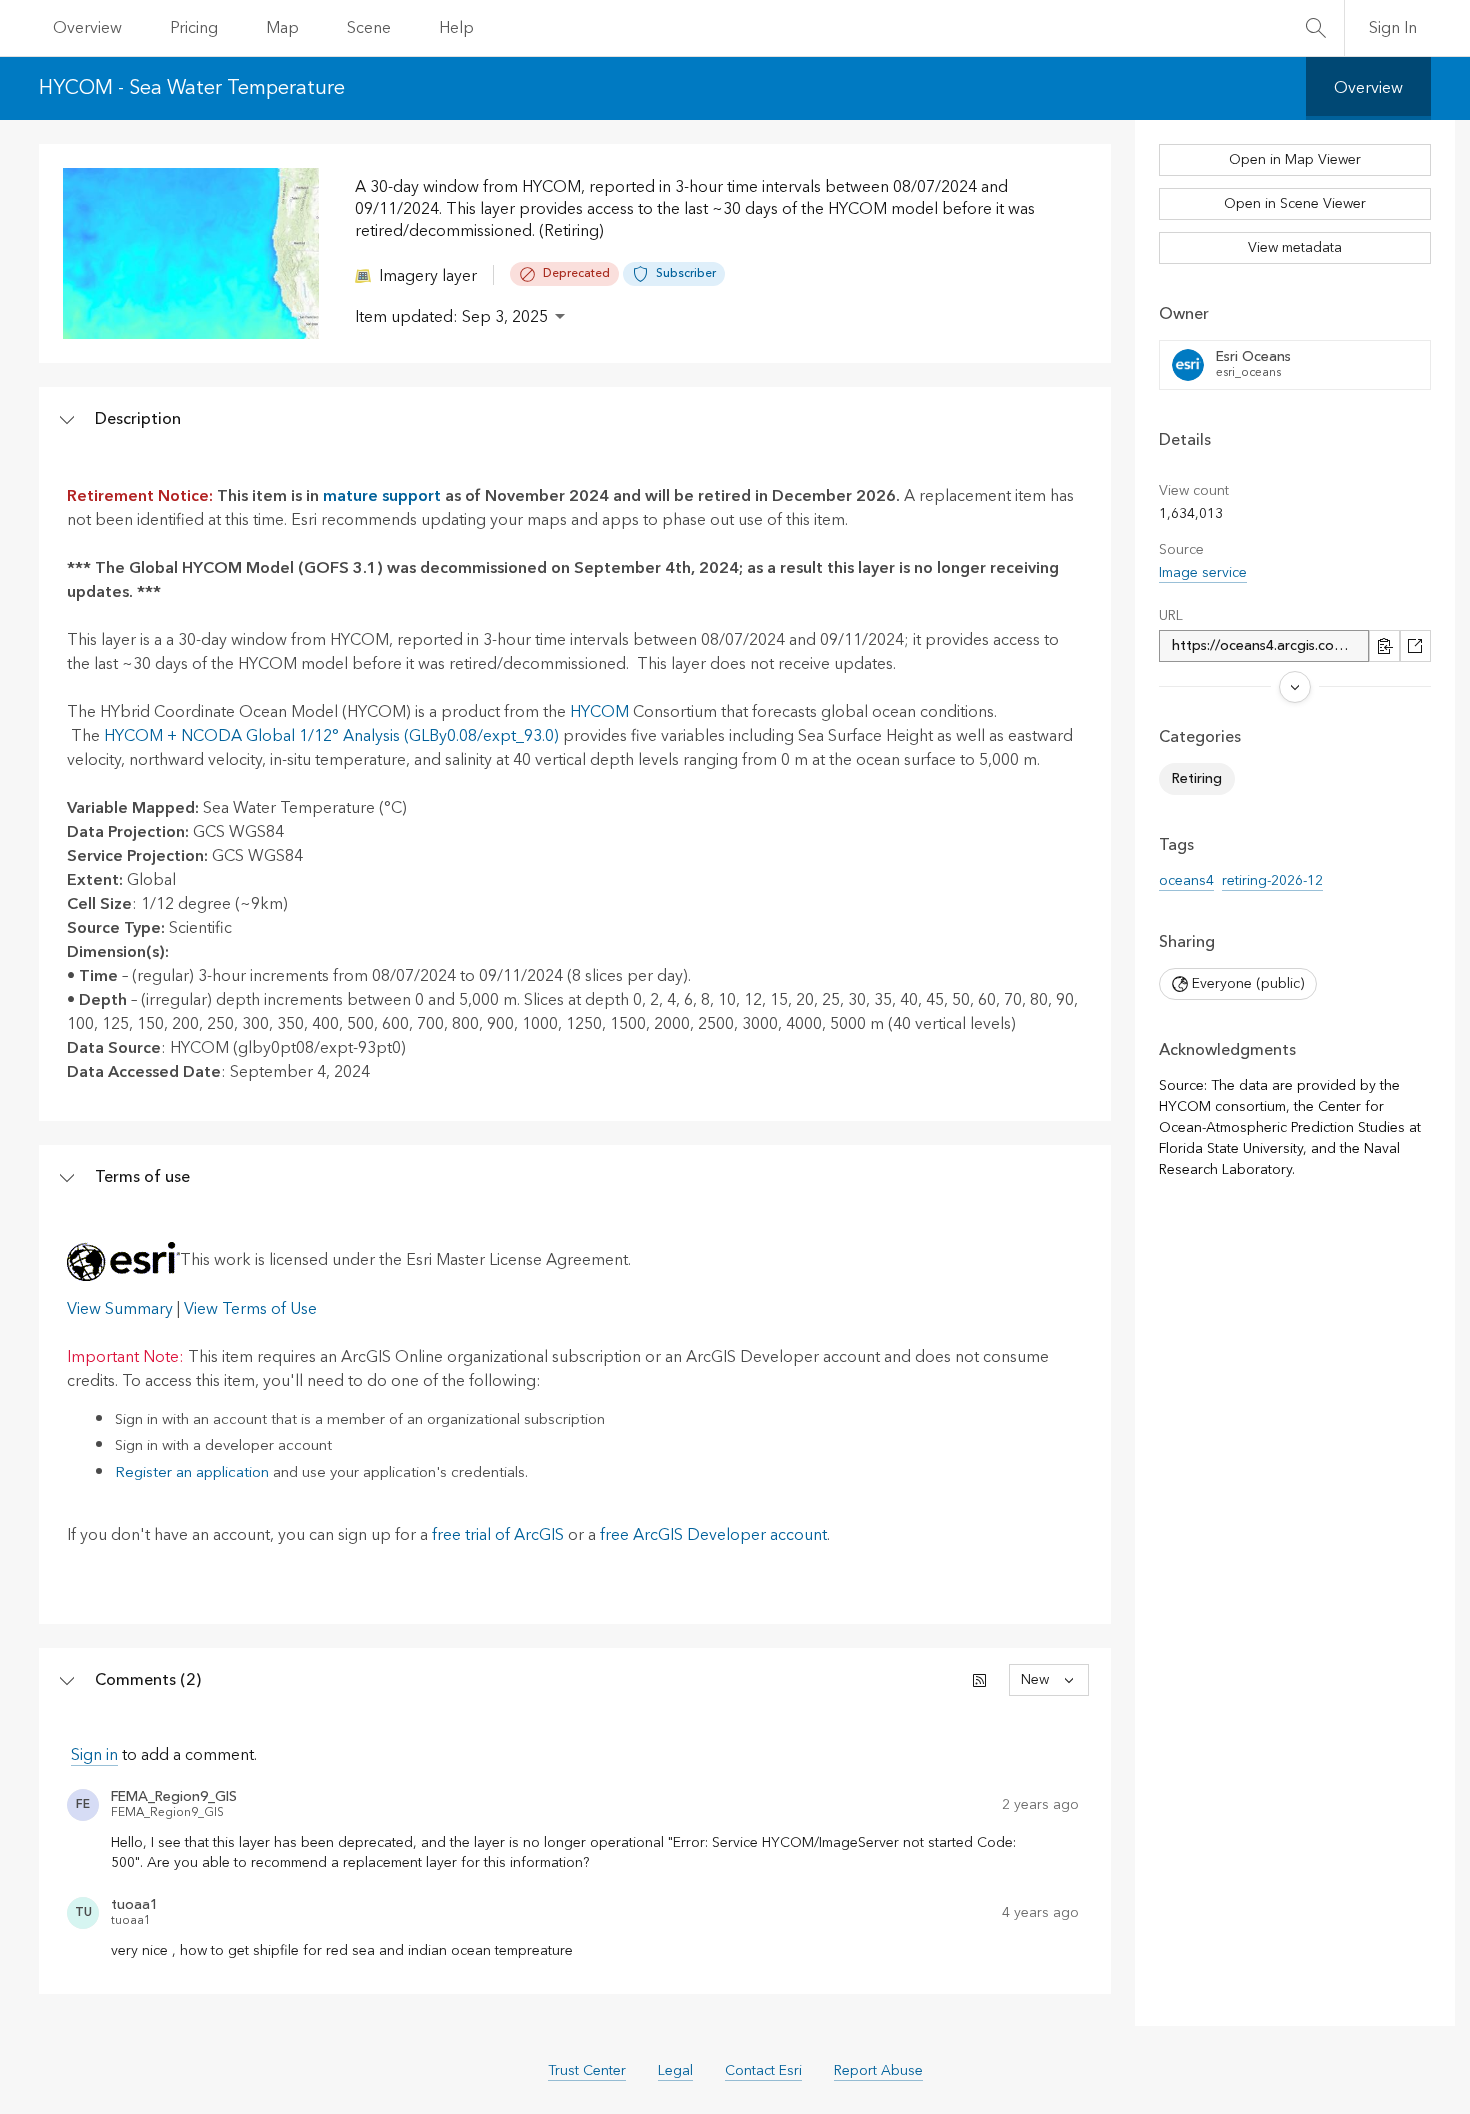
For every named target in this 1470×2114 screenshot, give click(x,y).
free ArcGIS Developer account (713, 1535)
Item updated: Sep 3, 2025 (451, 317)
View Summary (120, 1309)
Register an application (192, 1472)
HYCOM (599, 712)
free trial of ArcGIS (498, 1535)
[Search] (1316, 28)
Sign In (1393, 28)
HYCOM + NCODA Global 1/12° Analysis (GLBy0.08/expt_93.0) (331, 736)
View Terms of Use (250, 1309)
